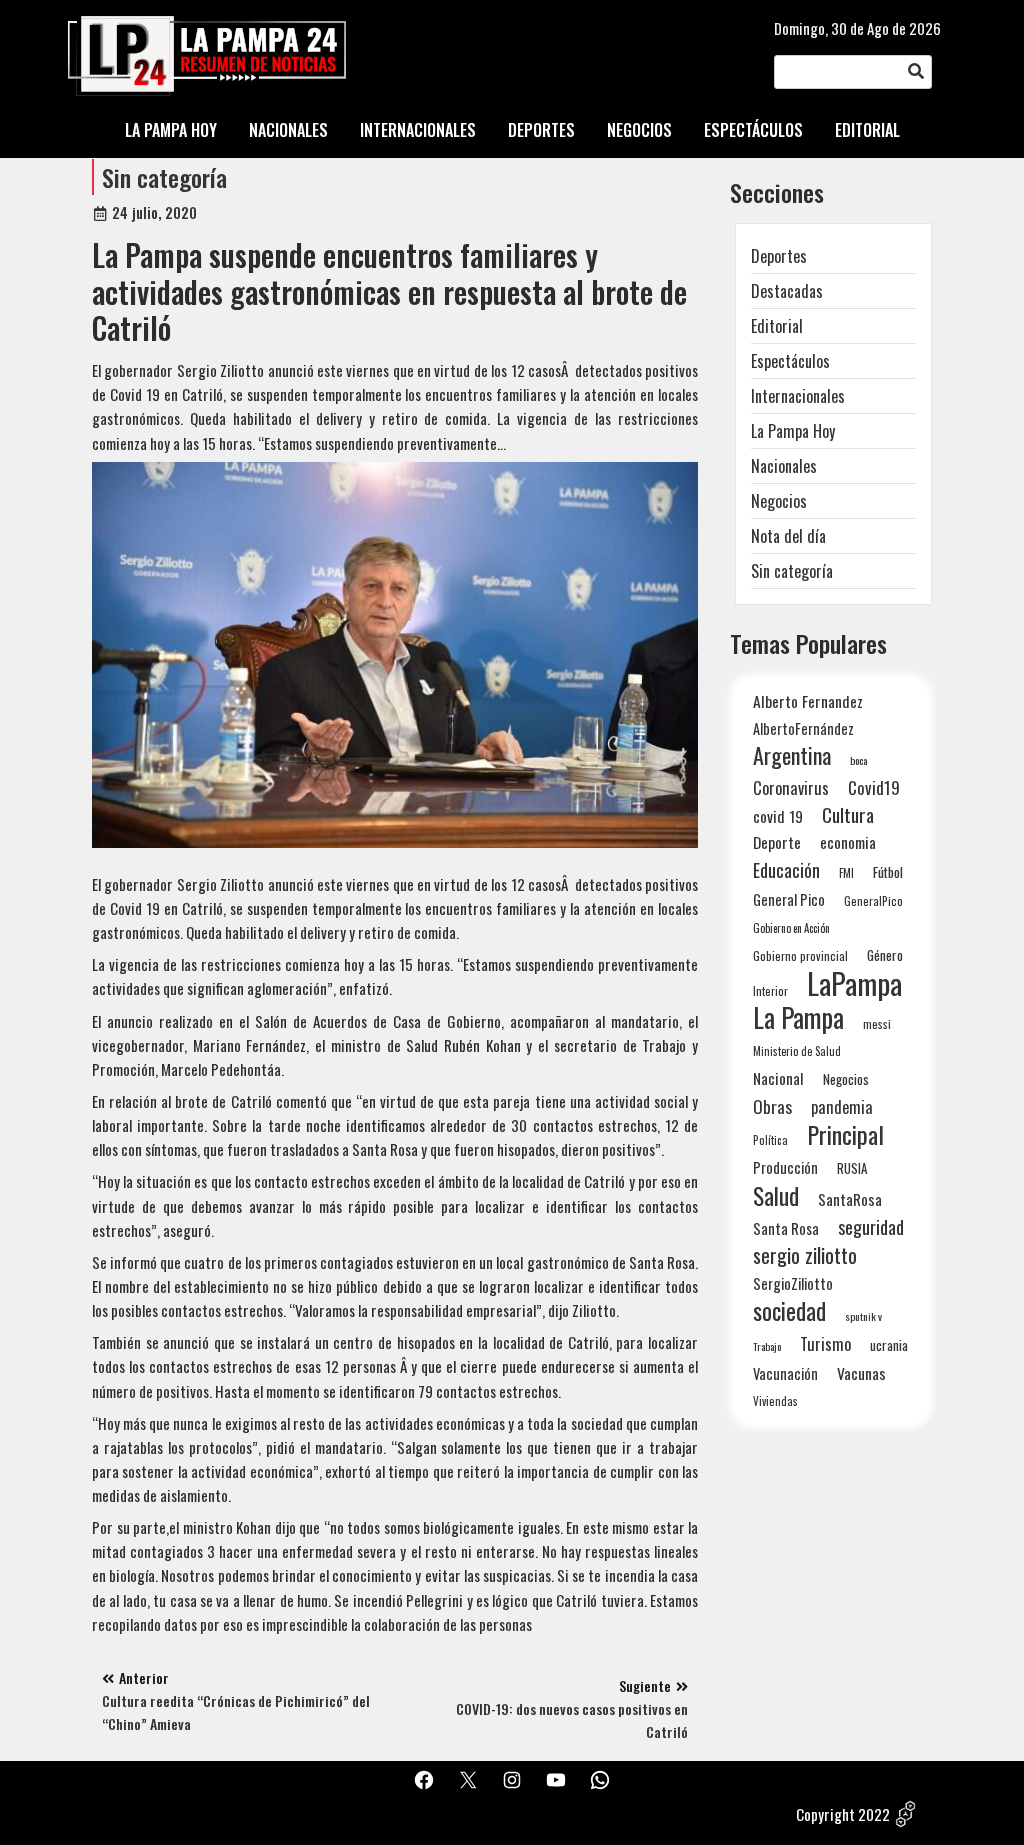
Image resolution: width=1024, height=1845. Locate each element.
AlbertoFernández (803, 728)
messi (877, 1023)
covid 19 (778, 815)
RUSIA (852, 1168)
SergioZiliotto (793, 1283)
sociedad (789, 1310)
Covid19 (874, 787)
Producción (785, 1167)
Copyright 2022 (843, 1814)
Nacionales (784, 466)
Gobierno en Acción (791, 928)
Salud (776, 1195)
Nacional (778, 1078)
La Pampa (798, 1017)
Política (770, 1140)
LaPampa (854, 982)
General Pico (789, 899)
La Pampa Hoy (793, 431)
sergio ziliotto (805, 1255)
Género (885, 955)
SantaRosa (850, 1199)
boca (859, 760)
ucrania (889, 1345)
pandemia (842, 1107)
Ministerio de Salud (797, 1051)
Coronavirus (791, 787)
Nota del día (788, 536)
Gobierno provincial (800, 955)
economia (848, 842)
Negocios (779, 501)
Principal (845, 1134)
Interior (770, 990)
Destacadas (787, 291)
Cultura (848, 814)
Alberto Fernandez (808, 701)
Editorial (777, 326)
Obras (772, 1106)
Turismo (825, 1343)
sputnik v (863, 1316)
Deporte (777, 842)
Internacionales (798, 396)
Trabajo (767, 1346)
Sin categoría (164, 177)
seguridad (871, 1226)
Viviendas (775, 1400)
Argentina (792, 755)
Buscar (916, 72)
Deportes (779, 256)
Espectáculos (790, 361)
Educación (786, 869)
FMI (846, 872)
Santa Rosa (786, 1228)
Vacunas (861, 1373)
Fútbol (888, 872)
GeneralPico (873, 900)
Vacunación (785, 1373)
